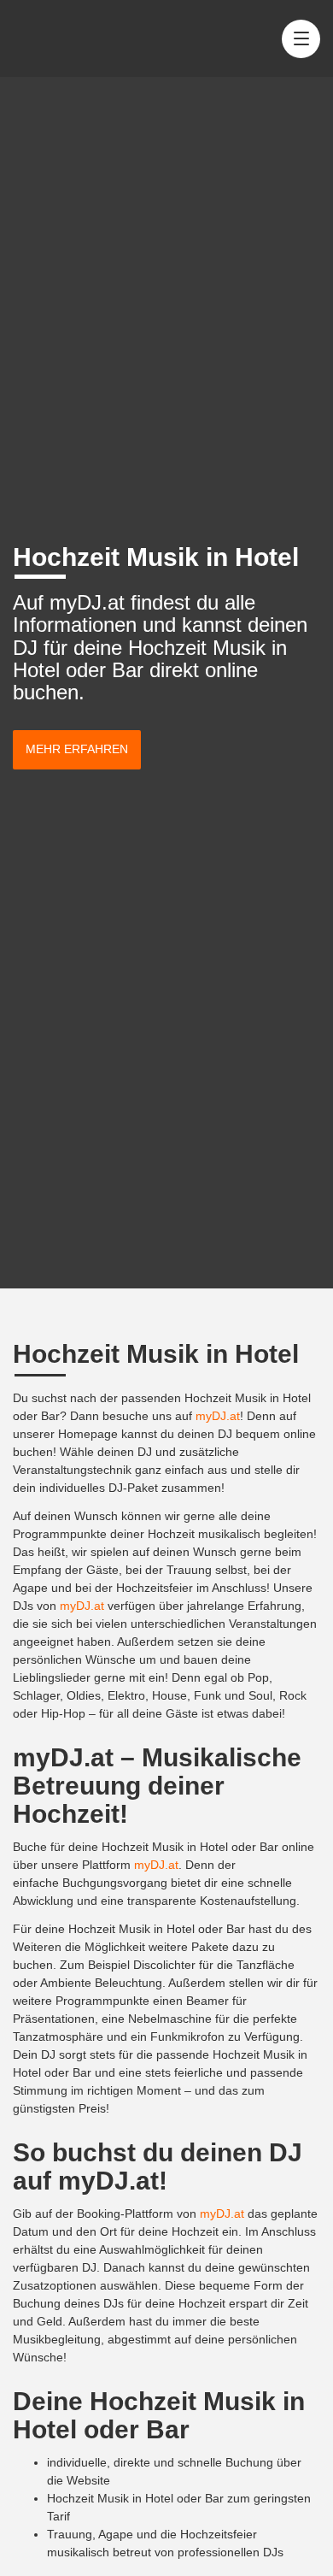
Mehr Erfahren (77, 749)
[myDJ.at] (75, 38)
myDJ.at (218, 1416)
